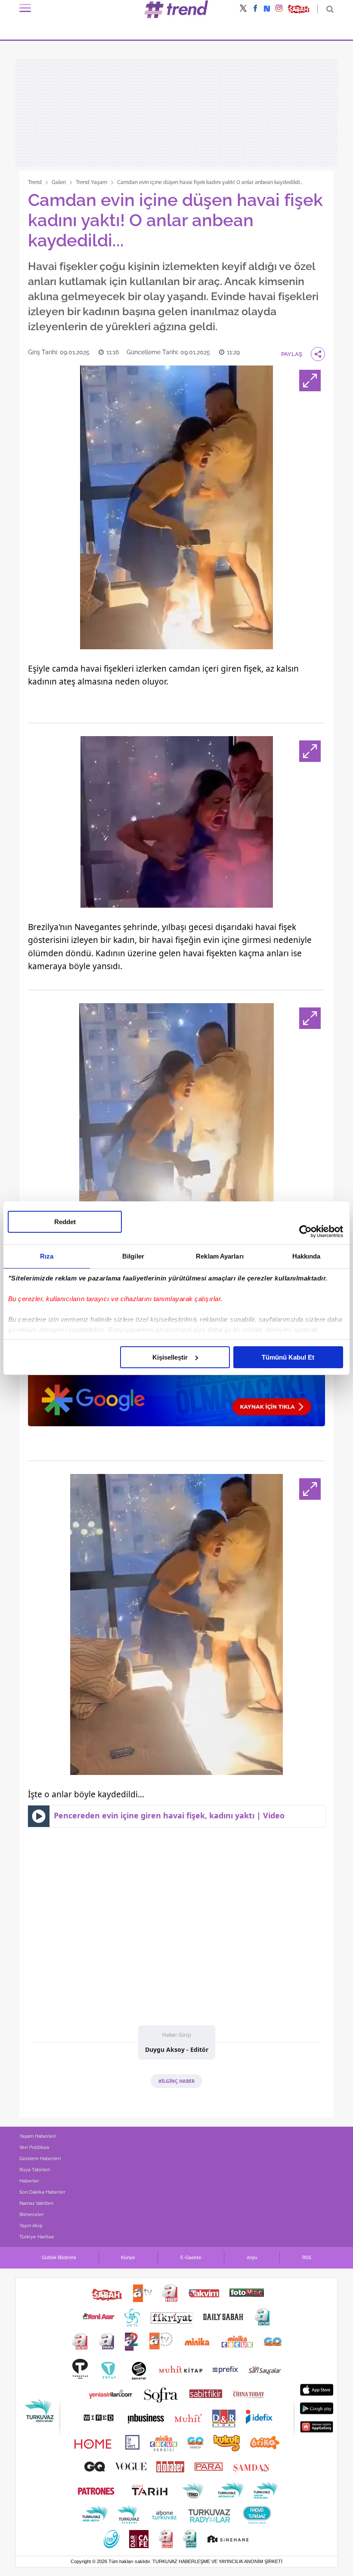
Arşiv (252, 2258)
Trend (35, 182)
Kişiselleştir (170, 1357)
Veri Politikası (34, 2148)
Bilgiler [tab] (133, 1256)
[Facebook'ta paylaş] (255, 9)
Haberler (29, 2181)
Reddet (65, 1222)
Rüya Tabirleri (35, 2170)
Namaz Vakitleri (37, 2203)
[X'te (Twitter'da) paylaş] (243, 9)
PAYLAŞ (292, 354)
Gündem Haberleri (40, 2159)
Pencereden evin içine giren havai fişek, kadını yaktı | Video (169, 1815)
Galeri (59, 182)
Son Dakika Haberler (42, 2192)
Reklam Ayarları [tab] (220, 1256)
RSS (307, 2258)
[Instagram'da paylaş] (279, 9)
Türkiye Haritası (37, 2237)
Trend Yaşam (91, 182)
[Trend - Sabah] (176, 9)
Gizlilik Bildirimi (59, 2258)
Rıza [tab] (47, 1256)
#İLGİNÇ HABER (176, 2081)
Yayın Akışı (31, 2226)
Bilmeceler (32, 2215)
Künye (128, 2258)
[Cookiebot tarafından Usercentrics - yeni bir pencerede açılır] (305, 1231)
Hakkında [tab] (307, 1256)
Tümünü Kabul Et (288, 1357)
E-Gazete (191, 2258)
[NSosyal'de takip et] (267, 9)
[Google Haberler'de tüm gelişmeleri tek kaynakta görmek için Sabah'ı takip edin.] (176, 1382)
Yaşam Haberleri (38, 2136)
